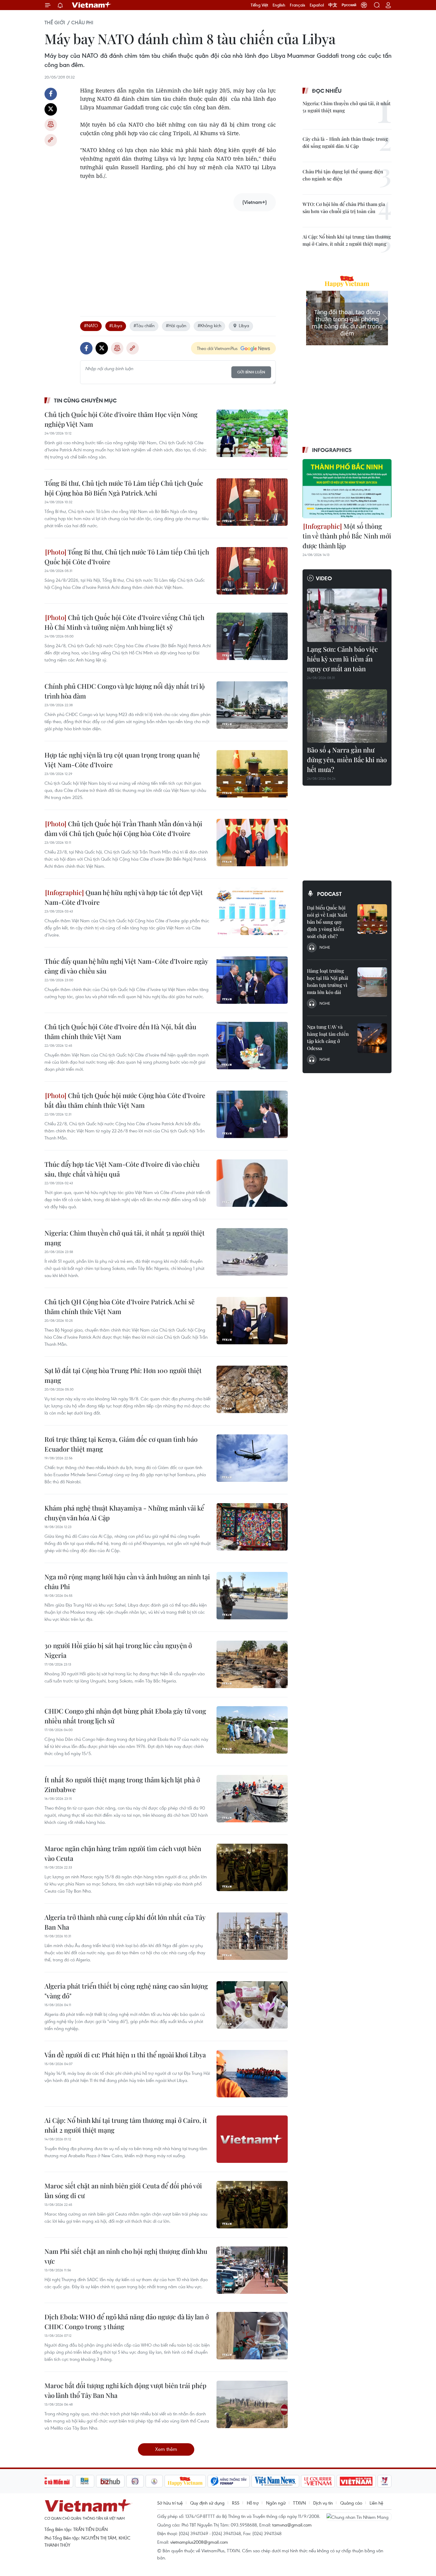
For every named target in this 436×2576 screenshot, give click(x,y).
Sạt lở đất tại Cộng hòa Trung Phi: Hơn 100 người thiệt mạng (123, 1375)
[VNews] (385, 2481)
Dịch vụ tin (323, 2503)
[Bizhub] (110, 2481)
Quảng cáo (351, 2503)
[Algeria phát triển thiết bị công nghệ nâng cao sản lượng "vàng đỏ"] (252, 2005)
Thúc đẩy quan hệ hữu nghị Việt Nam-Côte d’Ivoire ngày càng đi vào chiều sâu (126, 966)
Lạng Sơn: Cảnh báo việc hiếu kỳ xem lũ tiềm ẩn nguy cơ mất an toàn (342, 659)
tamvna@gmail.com (292, 2525)
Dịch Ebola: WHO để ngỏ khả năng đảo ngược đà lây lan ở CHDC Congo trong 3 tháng (127, 2322)
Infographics (332, 450)
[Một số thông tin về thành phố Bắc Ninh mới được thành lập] (347, 489)
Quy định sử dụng (207, 2503)
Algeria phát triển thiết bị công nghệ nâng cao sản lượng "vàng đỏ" (126, 1991)
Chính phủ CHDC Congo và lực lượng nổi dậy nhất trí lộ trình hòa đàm (125, 691)
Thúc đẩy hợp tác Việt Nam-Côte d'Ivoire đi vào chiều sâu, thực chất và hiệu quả (122, 1169)
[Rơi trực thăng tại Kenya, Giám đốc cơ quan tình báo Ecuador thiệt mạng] (252, 1458)
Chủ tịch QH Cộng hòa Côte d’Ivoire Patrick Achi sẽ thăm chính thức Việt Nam (120, 1307)
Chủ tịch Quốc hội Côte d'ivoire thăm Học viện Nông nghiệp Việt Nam (121, 419)
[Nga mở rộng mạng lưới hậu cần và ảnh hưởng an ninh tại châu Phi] (252, 1596)
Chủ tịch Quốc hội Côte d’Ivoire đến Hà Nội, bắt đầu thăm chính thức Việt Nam (120, 1031)
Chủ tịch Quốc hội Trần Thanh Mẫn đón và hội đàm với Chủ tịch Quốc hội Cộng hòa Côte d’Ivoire (123, 828)
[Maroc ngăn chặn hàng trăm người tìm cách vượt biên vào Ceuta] (252, 1867)
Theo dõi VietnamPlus (217, 348)
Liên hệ (376, 2503)
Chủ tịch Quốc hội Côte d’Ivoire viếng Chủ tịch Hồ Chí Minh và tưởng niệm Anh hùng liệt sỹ (124, 622)
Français (297, 5)
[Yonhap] (229, 2481)
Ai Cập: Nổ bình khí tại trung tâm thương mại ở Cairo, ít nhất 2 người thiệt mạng (126, 2125)
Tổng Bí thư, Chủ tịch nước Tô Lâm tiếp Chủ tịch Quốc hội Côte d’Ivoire (127, 557)
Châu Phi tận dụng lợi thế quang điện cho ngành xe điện (343, 175)
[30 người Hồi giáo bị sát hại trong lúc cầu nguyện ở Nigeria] (252, 1664)
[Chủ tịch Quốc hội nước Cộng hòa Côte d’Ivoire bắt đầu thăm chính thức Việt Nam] (252, 1114)
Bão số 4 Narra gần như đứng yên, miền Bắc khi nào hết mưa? (347, 760)
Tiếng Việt (259, 5)
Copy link (51, 140)
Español (317, 5)
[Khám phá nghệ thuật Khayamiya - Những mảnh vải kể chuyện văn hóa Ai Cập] (252, 1527)
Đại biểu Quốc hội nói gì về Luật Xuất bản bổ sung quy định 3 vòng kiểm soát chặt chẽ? (327, 922)
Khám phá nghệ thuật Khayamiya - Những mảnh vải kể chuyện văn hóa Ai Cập (124, 1513)
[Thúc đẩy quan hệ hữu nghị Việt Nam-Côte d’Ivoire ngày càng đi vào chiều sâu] (252, 980)
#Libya (116, 325)
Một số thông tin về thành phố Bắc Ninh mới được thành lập (347, 536)
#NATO (91, 325)
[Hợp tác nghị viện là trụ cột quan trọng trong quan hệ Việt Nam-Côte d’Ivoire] (252, 774)
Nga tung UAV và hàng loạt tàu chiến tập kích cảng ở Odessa (328, 1037)
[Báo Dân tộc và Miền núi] (52, 2481)
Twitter (51, 109)
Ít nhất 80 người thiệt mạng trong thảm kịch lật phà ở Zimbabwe (122, 1785)
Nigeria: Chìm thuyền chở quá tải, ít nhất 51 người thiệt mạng (125, 1238)
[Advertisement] (178, 258)
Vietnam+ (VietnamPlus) (92, 5)
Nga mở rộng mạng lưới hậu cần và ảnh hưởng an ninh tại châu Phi (127, 1582)
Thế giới (55, 23)
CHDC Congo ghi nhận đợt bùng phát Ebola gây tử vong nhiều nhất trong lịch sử (125, 1716)
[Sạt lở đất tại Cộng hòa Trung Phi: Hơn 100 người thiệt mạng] (252, 1389)
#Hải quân (176, 325)
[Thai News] (154, 2481)
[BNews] (85, 2481)
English (279, 5)
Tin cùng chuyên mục (85, 400)
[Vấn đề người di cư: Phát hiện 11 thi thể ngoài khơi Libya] (252, 2074)
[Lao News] (135, 2481)
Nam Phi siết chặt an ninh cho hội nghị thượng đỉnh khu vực (126, 2256)
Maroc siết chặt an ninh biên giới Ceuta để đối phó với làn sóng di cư (123, 2191)
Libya (244, 325)
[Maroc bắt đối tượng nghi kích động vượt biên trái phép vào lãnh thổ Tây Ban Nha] (252, 2404)
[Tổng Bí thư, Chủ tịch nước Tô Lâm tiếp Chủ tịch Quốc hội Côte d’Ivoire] (252, 571)
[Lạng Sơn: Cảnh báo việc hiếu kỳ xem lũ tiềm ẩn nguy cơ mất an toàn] (347, 615)
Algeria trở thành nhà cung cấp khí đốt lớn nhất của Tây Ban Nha (125, 1922)
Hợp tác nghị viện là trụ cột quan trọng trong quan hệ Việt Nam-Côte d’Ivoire (122, 760)
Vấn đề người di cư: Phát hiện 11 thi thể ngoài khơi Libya (125, 2055)
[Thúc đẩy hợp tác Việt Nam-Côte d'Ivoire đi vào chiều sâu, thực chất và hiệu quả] (252, 1183)
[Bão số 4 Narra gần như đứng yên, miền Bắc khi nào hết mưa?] (347, 716)
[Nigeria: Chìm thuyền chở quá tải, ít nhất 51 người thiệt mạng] (252, 1252)
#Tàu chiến (144, 325)
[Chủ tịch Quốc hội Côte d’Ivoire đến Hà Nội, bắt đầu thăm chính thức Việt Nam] (252, 1046)
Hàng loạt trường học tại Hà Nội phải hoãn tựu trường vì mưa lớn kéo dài (328, 981)
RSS (236, 2503)
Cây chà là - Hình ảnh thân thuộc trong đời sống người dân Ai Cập (345, 142)
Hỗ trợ (253, 2503)
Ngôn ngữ (276, 2503)
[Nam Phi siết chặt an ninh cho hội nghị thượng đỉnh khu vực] (252, 2270)
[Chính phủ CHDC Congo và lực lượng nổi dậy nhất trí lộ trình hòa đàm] (252, 705)
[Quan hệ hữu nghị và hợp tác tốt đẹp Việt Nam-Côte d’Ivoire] (252, 911)
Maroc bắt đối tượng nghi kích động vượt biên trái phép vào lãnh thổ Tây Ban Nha (125, 2390)
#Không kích (209, 325)
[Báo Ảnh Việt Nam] (356, 2481)
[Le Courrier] (318, 2481)
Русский (349, 5)
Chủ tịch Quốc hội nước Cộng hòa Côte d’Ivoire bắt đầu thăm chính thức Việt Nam (125, 1100)
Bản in (51, 125)
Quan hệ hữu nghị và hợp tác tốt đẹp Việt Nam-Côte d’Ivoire (124, 897)
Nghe (325, 947)
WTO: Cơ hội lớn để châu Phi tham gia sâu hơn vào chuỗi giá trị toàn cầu (344, 208)
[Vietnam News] (275, 2481)
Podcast (329, 894)
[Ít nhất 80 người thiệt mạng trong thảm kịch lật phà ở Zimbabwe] (252, 1799)
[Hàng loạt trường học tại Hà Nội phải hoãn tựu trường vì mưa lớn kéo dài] (372, 982)
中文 (333, 5)
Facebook (51, 94)
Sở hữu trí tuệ (170, 2503)
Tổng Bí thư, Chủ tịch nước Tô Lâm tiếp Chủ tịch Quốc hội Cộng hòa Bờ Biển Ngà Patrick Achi (124, 488)
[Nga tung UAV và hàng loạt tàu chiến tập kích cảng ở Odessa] (372, 1038)
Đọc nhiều (327, 91)
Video (324, 578)
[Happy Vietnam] (185, 2481)
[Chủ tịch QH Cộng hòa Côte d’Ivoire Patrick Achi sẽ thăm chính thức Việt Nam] (252, 1321)
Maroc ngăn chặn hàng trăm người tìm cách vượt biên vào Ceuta (123, 1853)
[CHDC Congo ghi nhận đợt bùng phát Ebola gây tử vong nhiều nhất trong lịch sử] (252, 1730)
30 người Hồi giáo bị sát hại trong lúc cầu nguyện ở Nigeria (118, 1650)
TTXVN (299, 2503)
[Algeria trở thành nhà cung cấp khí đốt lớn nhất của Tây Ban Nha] (252, 1936)
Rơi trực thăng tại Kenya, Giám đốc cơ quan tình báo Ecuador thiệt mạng (121, 1444)
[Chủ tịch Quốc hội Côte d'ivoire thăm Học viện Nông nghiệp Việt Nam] (252, 433)
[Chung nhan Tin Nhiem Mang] (359, 2517)
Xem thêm (166, 2449)
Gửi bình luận (251, 372)
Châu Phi (82, 23)
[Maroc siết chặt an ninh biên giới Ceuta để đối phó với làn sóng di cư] (252, 2205)
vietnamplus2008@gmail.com (199, 2542)
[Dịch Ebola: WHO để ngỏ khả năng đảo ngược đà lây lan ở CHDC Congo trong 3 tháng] (252, 2336)
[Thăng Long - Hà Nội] (364, 5)
